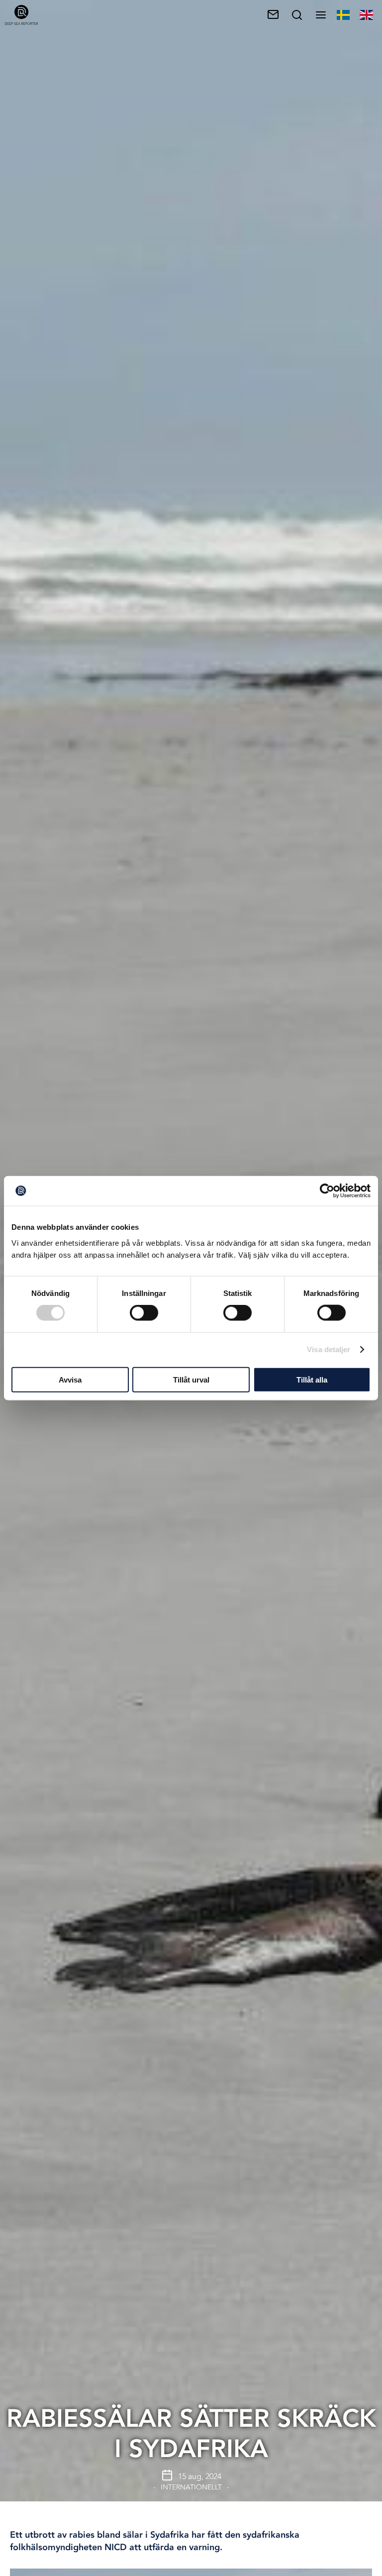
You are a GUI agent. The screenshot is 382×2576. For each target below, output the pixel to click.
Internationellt (191, 2487)
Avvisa (70, 1379)
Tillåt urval (191, 1379)
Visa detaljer (329, 1349)
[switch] (144, 1313)
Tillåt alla (312, 1379)
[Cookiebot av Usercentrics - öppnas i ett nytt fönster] (327, 1191)
